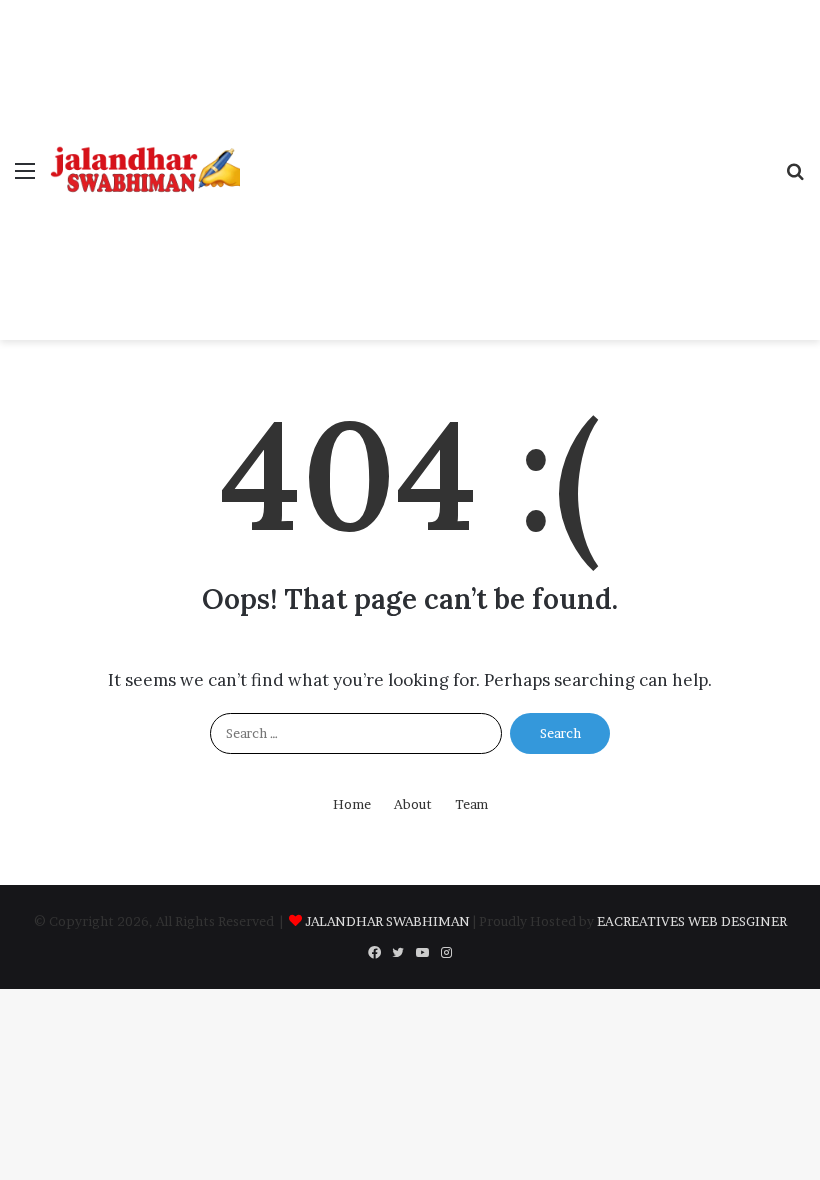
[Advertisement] (505, 150)
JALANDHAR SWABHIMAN (387, 921)
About (413, 804)
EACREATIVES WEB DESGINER (692, 921)
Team (471, 804)
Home (352, 804)
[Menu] (25, 177)
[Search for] (795, 177)
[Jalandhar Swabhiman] (145, 170)
